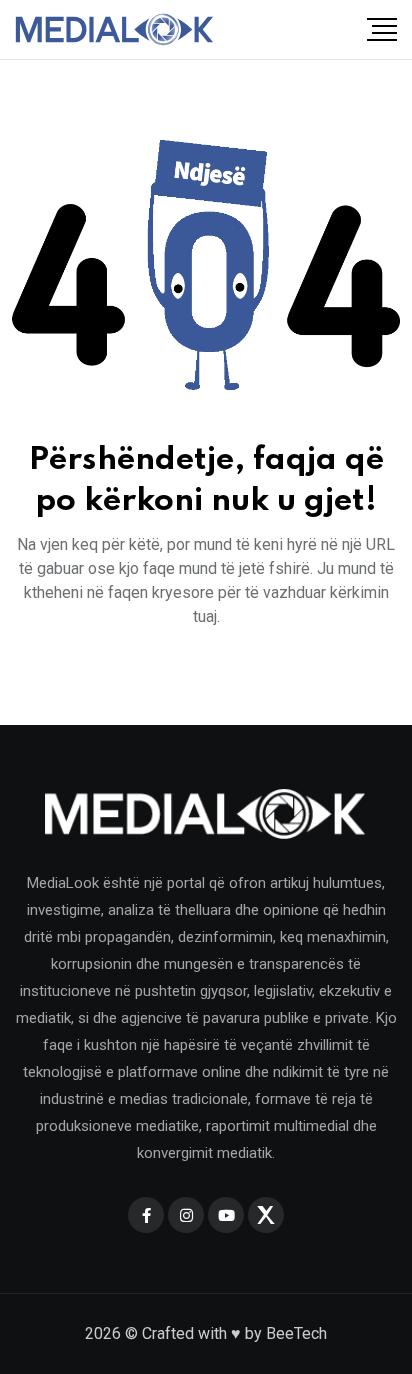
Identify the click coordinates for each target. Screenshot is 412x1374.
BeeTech (296, 1333)
